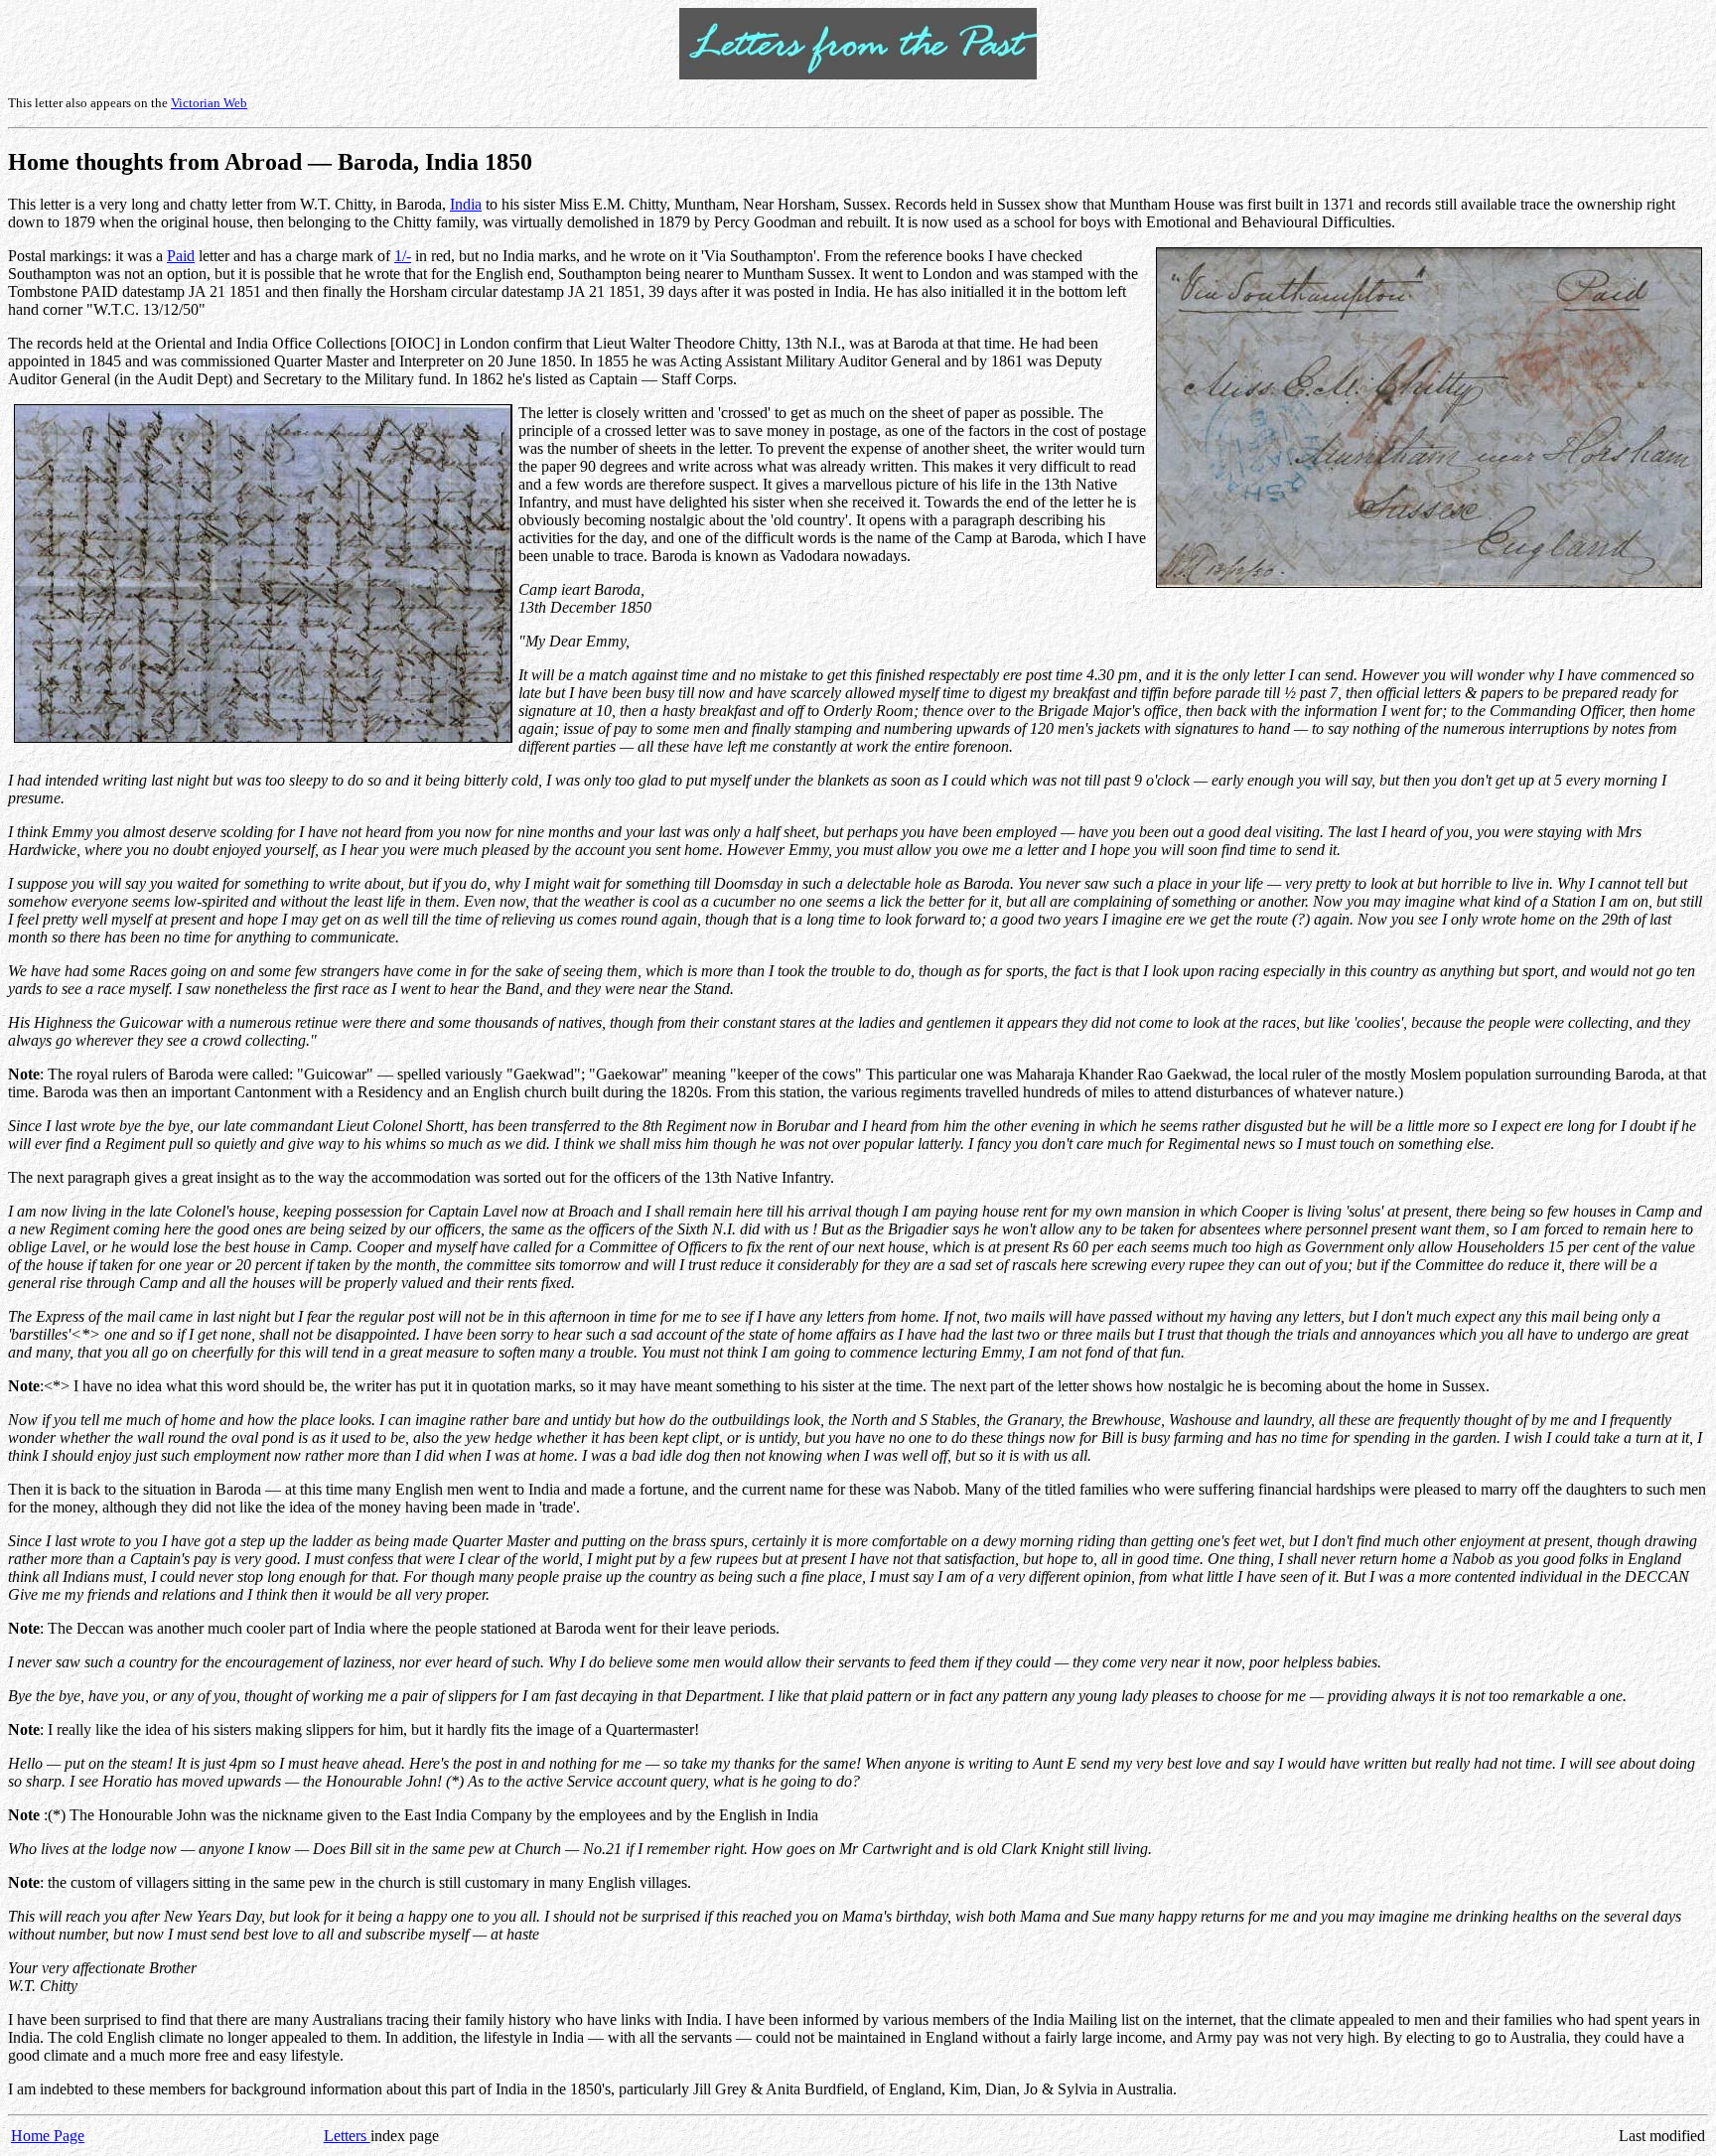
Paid (181, 256)
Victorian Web (209, 103)
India (466, 204)
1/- (403, 256)
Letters (347, 2136)
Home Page (48, 2136)
